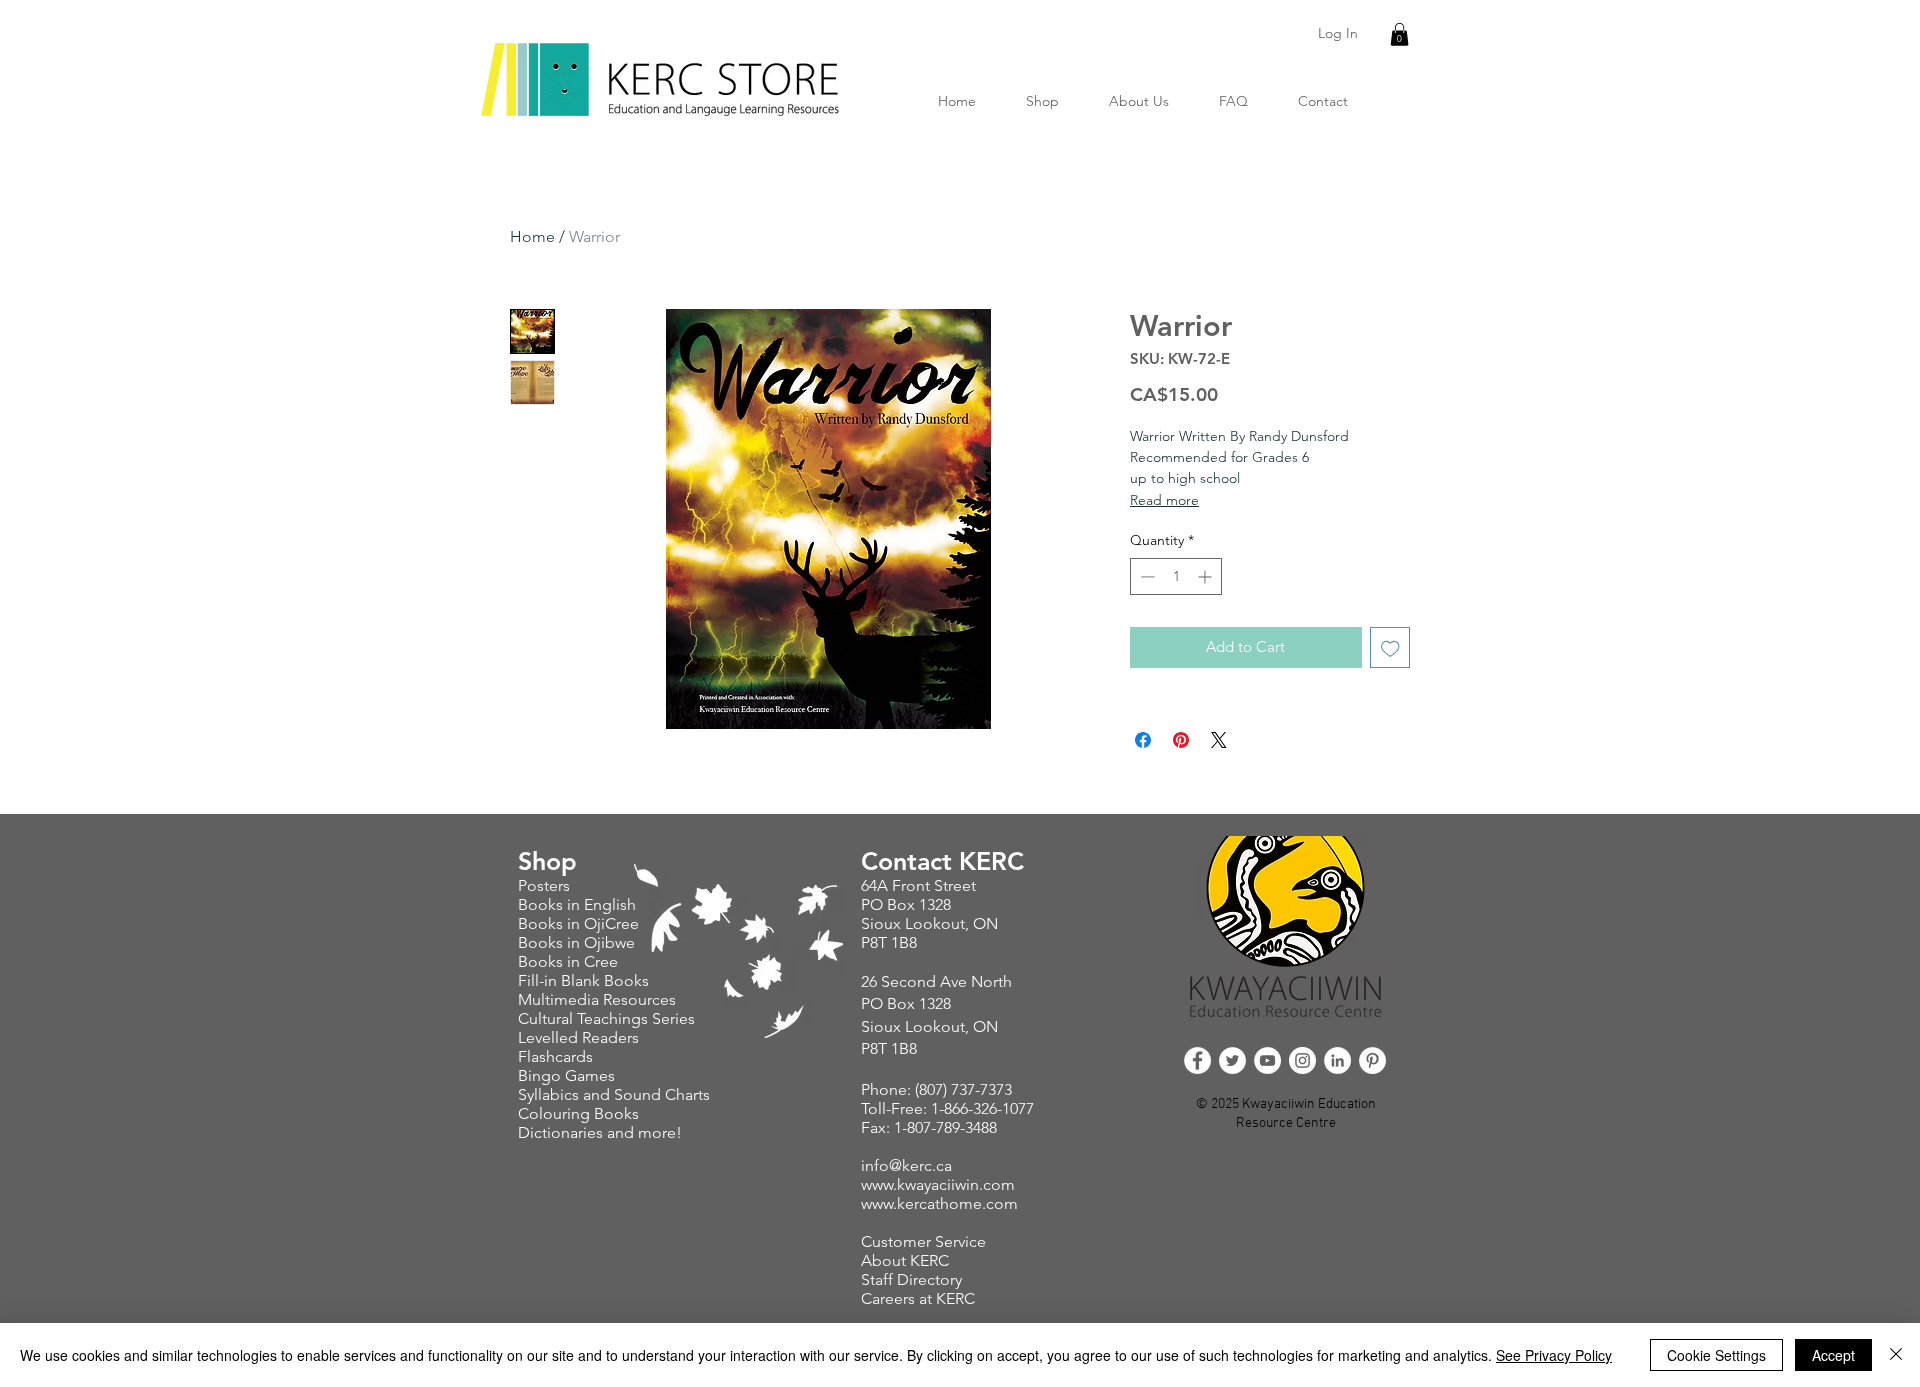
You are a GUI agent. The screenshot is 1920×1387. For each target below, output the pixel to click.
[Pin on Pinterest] (1181, 740)
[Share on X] (1219, 740)
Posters (546, 885)
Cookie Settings (1716, 1355)
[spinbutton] (1176, 576)
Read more (1164, 500)
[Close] (1896, 1355)
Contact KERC (942, 861)
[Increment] (1206, 576)
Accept (1833, 1355)
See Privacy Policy (1554, 1355)
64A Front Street (918, 885)
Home (532, 236)
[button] (1399, 34)
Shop (547, 861)
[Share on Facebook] (1143, 740)
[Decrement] (1145, 576)
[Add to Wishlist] (1390, 647)
